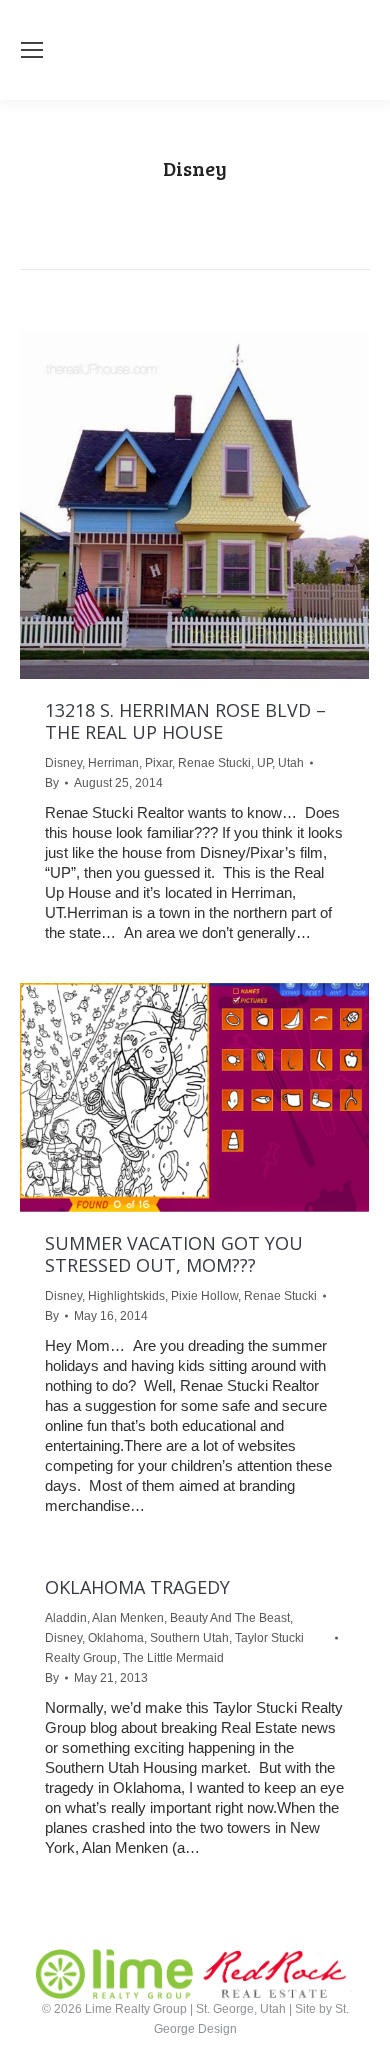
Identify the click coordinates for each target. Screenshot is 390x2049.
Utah (291, 763)
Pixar (158, 763)
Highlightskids (126, 1296)
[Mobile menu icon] (32, 50)
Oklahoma (116, 1638)
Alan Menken (128, 1618)
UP (264, 763)
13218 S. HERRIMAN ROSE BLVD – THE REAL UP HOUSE (185, 721)
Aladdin (66, 1618)
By (52, 783)
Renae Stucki (214, 763)
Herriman (113, 763)
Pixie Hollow (204, 1296)
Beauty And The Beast (230, 1618)
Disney (63, 763)
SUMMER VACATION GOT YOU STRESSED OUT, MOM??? (174, 1254)
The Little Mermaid (173, 1658)
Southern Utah (189, 1638)
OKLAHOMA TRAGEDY (137, 1587)
